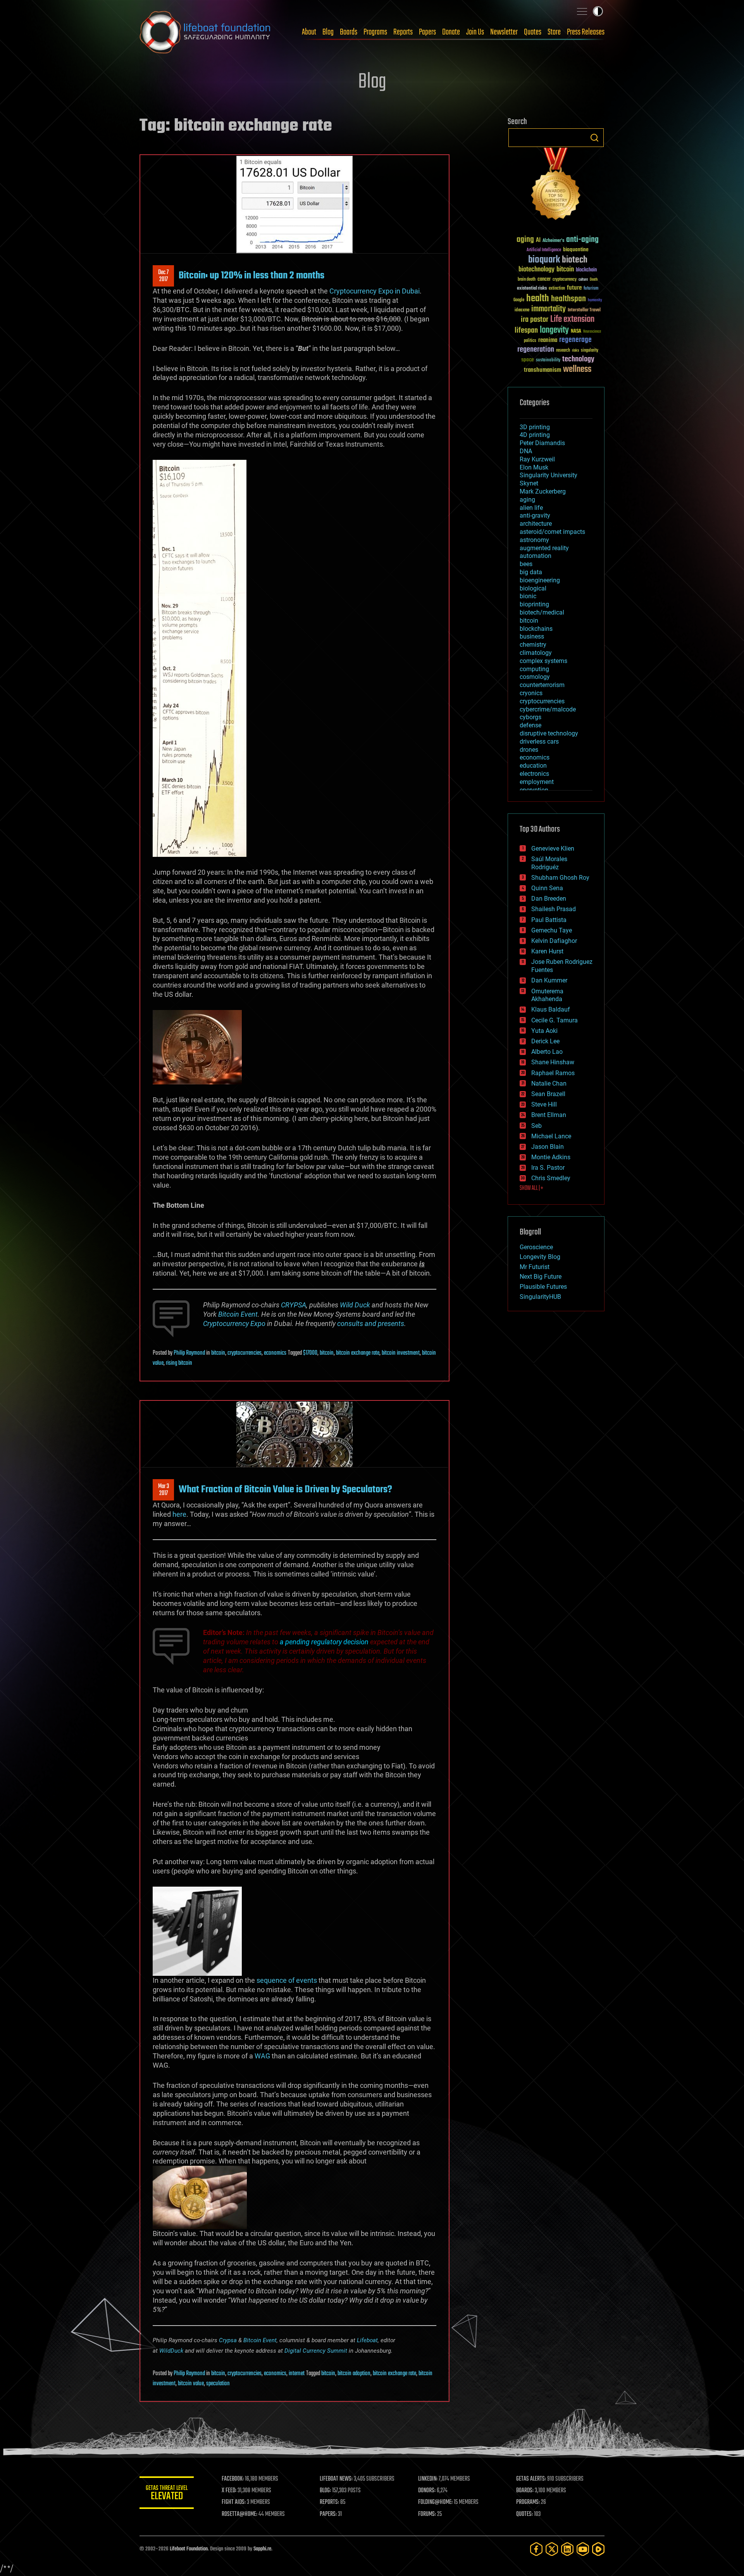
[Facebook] (536, 2549)
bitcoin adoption (354, 2374)
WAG (262, 2056)
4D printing (535, 435)
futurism (591, 289)
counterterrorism (542, 685)
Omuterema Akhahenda (547, 995)
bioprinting (534, 604)
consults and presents (371, 1323)
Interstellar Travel (584, 310)
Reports (403, 32)
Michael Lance (551, 1136)
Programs (375, 32)
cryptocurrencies (245, 1353)
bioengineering (540, 580)
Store (554, 32)
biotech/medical (542, 612)
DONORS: (427, 2491)
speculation (218, 2384)
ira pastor (535, 320)
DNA (526, 451)
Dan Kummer (549, 980)
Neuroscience (592, 332)
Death (594, 280)
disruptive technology (549, 733)
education (533, 766)
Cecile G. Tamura (555, 1020)
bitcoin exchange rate (358, 1353)
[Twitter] (552, 2549)
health (538, 299)
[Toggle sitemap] (582, 11)
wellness (577, 369)
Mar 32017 (164, 1490)
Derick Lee (545, 1041)
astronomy (534, 540)
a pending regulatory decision (324, 1642)
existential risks (532, 289)
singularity (590, 351)
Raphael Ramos (553, 1073)
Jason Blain (548, 1147)
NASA (576, 331)
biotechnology (536, 270)
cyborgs (530, 717)
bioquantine (576, 249)
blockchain (586, 270)
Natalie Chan (549, 1083)
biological (533, 588)
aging (525, 240)
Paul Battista (549, 920)
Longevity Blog (540, 1257)
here (179, 1514)
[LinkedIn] (567, 2549)
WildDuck (171, 2351)
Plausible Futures (543, 1287)
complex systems (543, 661)
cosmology (535, 677)
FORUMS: (427, 2514)
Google (519, 300)
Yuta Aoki (544, 1031)
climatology (536, 653)
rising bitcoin (179, 1363)
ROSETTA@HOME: (239, 2514)
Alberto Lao (547, 1052)
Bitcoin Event (260, 2340)
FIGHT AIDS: (234, 2502)
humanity (595, 300)
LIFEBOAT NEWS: (336, 2479)
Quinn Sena (547, 888)
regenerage (575, 340)
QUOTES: (524, 2514)
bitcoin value (191, 2384)
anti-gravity (535, 515)
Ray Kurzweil (537, 459)
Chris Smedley (551, 1178)
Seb (536, 1126)
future (574, 288)
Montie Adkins (551, 1157)
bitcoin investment (401, 1353)
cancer (544, 280)
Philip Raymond (189, 1353)
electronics (534, 774)
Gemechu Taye (552, 930)
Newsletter (504, 32)
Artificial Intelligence (544, 250)
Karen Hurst (547, 951)
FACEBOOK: (233, 2479)
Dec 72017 (163, 276)
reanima (548, 340)
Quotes (533, 32)
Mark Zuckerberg (543, 491)
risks (575, 350)
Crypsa (228, 2340)
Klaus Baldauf (551, 1009)
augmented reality (544, 548)
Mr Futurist (535, 1267)
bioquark (544, 260)
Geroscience (536, 1247)
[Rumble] (598, 2549)
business (532, 636)
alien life (531, 508)
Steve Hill (544, 1104)
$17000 (310, 1353)
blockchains (536, 629)
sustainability (548, 361)
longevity (554, 330)
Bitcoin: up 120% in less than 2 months (251, 276)
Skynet (529, 483)
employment (537, 782)
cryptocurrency (565, 280)
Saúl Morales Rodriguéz (549, 863)
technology (578, 360)
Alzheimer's (553, 241)
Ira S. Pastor (548, 1168)
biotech (575, 260)
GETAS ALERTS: (531, 2479)
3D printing (535, 427)
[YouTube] (583, 2549)
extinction (557, 289)
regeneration (536, 350)
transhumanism (542, 370)
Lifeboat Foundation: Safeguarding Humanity (205, 32)
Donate (451, 32)
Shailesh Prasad (554, 909)
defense (530, 725)
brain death (527, 280)
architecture (536, 524)
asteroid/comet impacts (552, 532)
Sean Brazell (548, 1094)
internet (297, 2374)
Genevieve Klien (553, 849)
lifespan (526, 331)
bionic (528, 596)
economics (275, 1353)
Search (594, 138)
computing (534, 669)
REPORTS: (329, 2502)
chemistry (533, 645)
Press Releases (586, 32)
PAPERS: (328, 2514)
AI (538, 241)
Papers (427, 32)
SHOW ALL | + (531, 1188)
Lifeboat (367, 2340)
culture (583, 280)
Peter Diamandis (542, 443)
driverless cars (539, 742)
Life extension (572, 319)
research (563, 351)
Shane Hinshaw (553, 1062)
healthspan (568, 299)
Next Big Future (541, 1277)
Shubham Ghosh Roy (560, 878)
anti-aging (582, 240)
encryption (534, 790)
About (309, 32)
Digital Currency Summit (316, 2351)
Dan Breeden (549, 899)
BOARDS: (525, 2491)
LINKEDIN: (428, 2479)
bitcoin (218, 1353)
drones (529, 750)
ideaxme (522, 311)
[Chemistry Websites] (556, 186)
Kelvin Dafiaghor (554, 941)
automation (536, 556)
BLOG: (325, 2491)
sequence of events (287, 1980)
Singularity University (549, 475)
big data (531, 572)
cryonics (531, 693)
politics (530, 341)
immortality (549, 309)
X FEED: (229, 2491)
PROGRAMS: (528, 2502)
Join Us (475, 32)
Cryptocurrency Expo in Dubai (375, 291)
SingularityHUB (540, 1297)
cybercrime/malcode (548, 709)
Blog (328, 32)
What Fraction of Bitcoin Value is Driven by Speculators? (285, 1490)
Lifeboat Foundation (189, 2549)
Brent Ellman (549, 1115)
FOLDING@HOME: (435, 2502)
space (528, 360)
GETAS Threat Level (167, 2494)
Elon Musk (534, 467)
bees (526, 564)
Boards (349, 32)
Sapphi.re (262, 2549)
